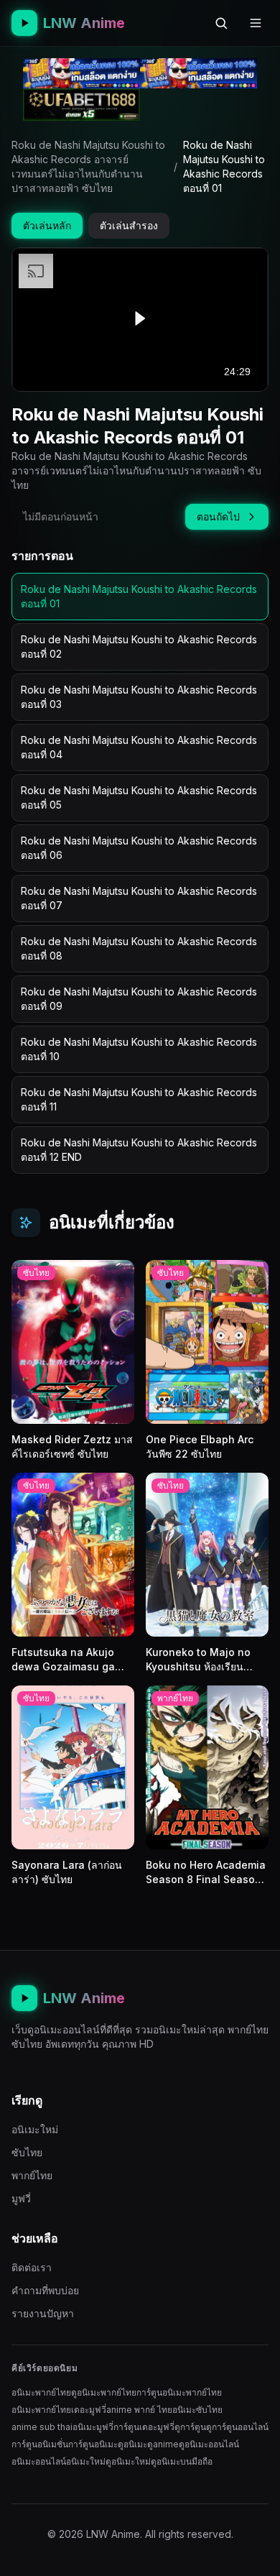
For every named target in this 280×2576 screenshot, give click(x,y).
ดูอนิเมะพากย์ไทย (104, 2392)
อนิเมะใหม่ (35, 2129)
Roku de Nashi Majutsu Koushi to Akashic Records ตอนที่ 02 (139, 647)
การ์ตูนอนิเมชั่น (40, 2444)
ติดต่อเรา (32, 2267)
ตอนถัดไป (218, 516)
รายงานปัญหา (43, 2313)
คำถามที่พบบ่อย (45, 2290)
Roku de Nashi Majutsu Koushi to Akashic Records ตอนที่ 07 (139, 898)
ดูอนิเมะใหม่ (128, 2461)
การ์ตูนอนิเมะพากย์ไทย (179, 2392)
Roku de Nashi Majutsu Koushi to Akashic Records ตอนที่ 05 (139, 797)
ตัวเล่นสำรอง (129, 225)
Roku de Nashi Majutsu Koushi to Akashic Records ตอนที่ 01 (139, 596)
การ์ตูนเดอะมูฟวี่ (144, 2427)
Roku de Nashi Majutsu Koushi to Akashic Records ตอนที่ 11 (139, 1099)
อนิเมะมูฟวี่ (93, 2427)
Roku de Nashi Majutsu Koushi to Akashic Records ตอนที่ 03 (139, 697)
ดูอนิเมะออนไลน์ (209, 2444)
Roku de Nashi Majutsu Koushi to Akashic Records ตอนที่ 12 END (139, 1150)
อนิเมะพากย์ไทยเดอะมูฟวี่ (59, 2410)
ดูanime (163, 2444)
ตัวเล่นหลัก (47, 225)
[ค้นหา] (221, 23)
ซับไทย (27, 2152)
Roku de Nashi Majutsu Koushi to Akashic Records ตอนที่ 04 (139, 747)
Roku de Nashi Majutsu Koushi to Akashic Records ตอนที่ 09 (139, 999)
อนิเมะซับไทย (197, 2410)
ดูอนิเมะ (132, 2444)
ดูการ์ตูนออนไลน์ (237, 2427)
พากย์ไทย (32, 2175)
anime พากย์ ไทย (139, 2410)
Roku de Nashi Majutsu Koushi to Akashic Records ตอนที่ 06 (139, 848)
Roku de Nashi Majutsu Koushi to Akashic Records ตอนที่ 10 (139, 1049)
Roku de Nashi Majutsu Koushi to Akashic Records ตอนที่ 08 (139, 948)
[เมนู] (256, 23)
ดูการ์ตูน (190, 2427)
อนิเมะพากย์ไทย (41, 2392)
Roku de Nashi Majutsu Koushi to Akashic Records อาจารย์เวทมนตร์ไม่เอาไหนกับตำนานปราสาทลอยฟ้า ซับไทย (88, 166)
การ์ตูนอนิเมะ (93, 2444)
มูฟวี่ (21, 2198)
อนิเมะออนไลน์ (39, 2461)
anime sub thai (42, 2427)
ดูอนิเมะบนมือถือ (182, 2461)
